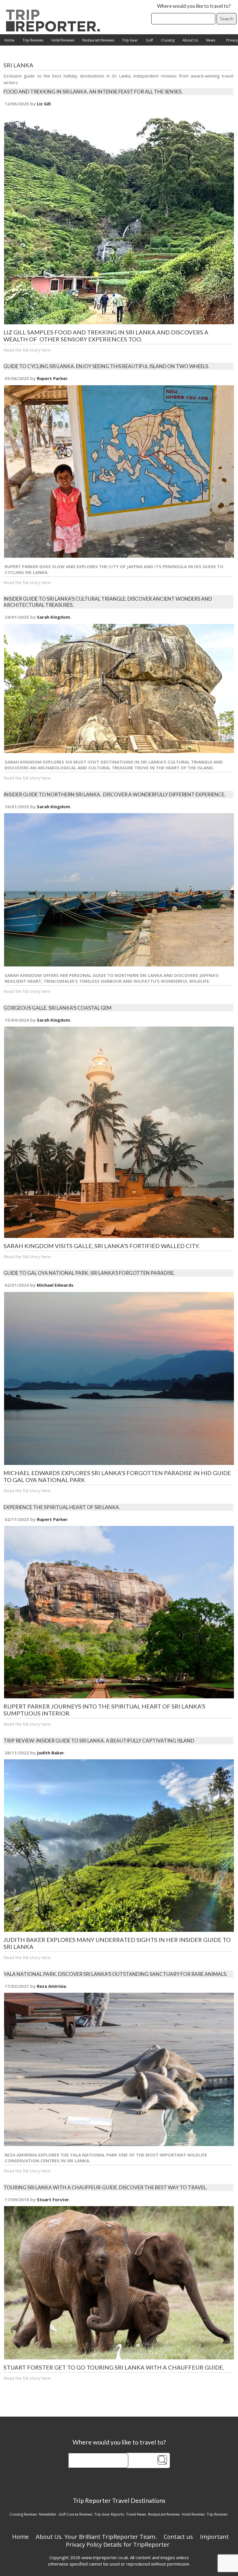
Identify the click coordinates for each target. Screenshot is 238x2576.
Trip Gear (130, 40)
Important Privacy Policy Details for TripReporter (147, 2541)
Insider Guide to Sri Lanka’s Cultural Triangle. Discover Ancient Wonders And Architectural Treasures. (108, 602)
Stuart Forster (53, 2199)
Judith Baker (51, 1753)
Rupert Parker (52, 378)
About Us (190, 40)
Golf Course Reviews (75, 2514)
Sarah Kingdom (53, 617)
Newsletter (48, 2514)
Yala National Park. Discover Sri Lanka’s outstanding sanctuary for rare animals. (115, 1974)
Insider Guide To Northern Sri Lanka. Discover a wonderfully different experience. (115, 794)
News (211, 40)
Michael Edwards (55, 1285)
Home (9, 40)
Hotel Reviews (63, 40)
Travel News (136, 2514)
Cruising (168, 40)
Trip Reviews (33, 40)
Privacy (232, 40)
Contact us (178, 2537)
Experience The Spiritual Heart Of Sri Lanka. (62, 1507)
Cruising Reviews (23, 2514)
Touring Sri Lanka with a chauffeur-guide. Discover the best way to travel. (105, 2187)
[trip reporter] (55, 30)
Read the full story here (27, 350)
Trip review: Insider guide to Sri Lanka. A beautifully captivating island (99, 1741)
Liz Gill (44, 104)
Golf (149, 40)
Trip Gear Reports (109, 2514)
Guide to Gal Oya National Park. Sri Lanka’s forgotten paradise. (89, 1273)
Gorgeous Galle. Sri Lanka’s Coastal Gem (57, 1008)
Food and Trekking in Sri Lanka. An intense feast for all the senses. (93, 92)
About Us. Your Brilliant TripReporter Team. (96, 2537)
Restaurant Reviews (98, 40)
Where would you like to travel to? (194, 6)
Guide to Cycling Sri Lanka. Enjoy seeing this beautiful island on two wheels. (106, 366)
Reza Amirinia (51, 1986)
